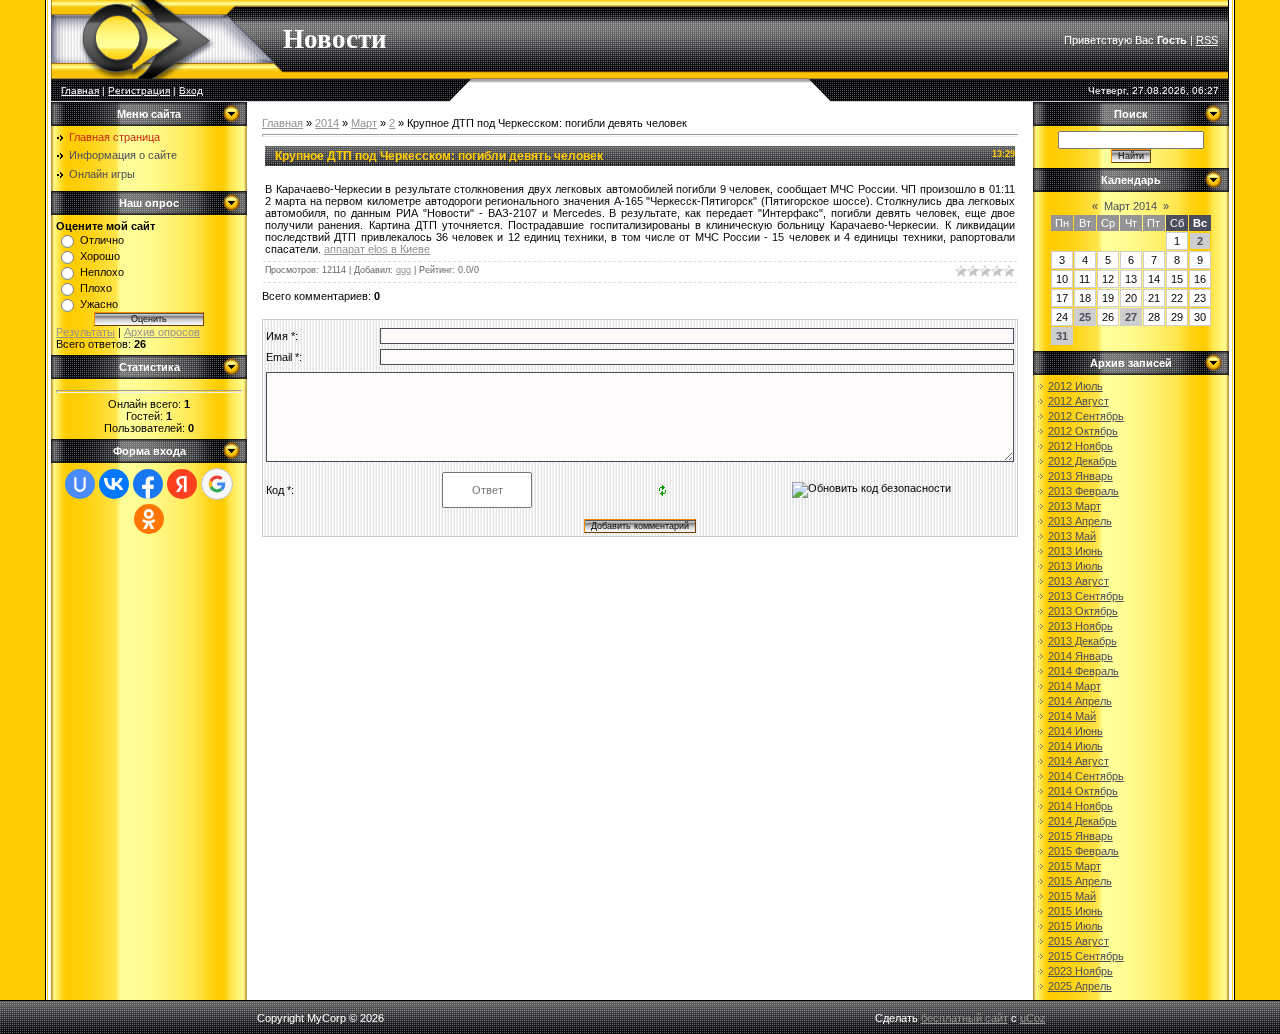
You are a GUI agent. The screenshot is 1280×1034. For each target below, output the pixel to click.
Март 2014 (1130, 206)
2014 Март (1074, 686)
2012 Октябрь (1083, 431)
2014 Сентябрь (1086, 776)
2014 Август (1078, 761)
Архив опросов (162, 332)
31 (1062, 336)
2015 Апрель (1080, 881)
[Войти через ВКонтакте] (114, 484)
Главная (80, 90)
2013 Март (1074, 506)
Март (364, 123)
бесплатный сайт (964, 1018)
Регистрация (139, 90)
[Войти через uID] (80, 484)
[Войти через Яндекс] (182, 484)
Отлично (102, 240)
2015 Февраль (1083, 851)
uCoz (1033, 1018)
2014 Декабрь (1082, 821)
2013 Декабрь (1082, 641)
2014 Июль (1075, 746)
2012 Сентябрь (1086, 416)
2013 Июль (1075, 566)
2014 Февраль (1083, 671)
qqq (403, 270)
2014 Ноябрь (1080, 806)
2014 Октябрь (1083, 791)
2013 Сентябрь (1086, 596)
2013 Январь (1080, 476)
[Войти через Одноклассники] (149, 519)
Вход (191, 90)
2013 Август (1078, 581)
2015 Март (1074, 866)
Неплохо (102, 272)
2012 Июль (1075, 386)
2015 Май (1072, 896)
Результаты (85, 332)
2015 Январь (1080, 836)
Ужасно (99, 304)
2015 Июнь (1075, 911)
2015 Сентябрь (1086, 956)
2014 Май (1072, 716)
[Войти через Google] (217, 484)
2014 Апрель (1080, 701)
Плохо (96, 288)
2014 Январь (1080, 656)
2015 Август (1078, 941)
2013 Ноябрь (1080, 626)
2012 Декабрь (1082, 461)
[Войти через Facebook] (148, 484)
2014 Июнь (1075, 731)
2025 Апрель (1080, 986)
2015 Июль (1075, 926)
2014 (327, 123)
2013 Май (1072, 536)
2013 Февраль (1083, 491)
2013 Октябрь (1083, 611)
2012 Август (1078, 401)
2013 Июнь (1075, 551)
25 (1085, 317)
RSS (1207, 40)
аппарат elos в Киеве (377, 249)
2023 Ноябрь (1080, 971)
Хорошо (100, 256)
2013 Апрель (1080, 521)
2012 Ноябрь (1080, 446)
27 (1131, 317)
